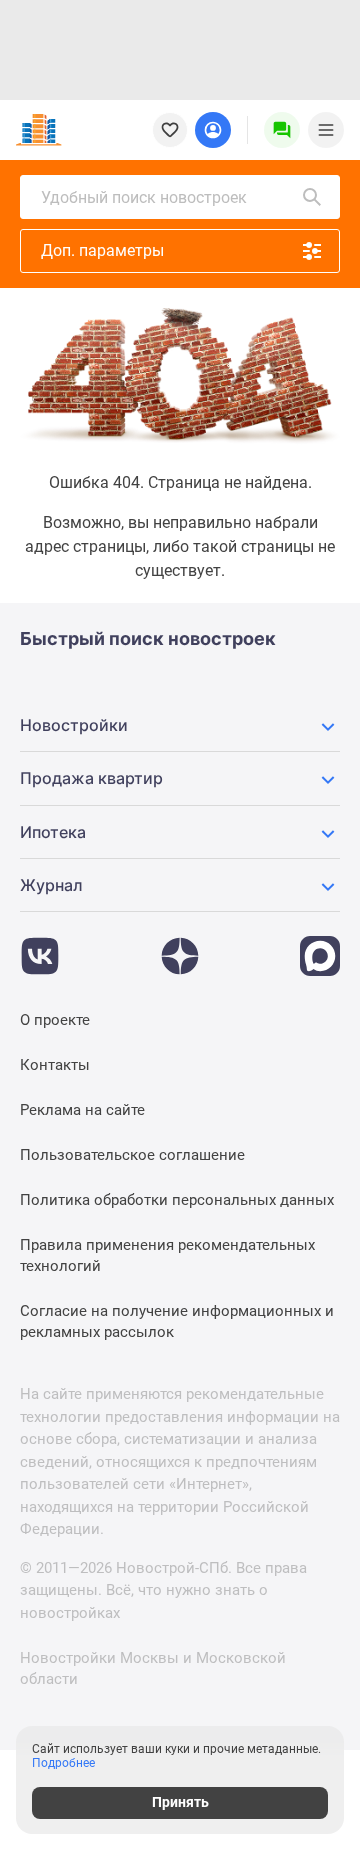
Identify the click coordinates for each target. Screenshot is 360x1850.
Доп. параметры (102, 250)
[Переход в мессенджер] (320, 946)
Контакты (55, 1065)
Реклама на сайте (82, 1110)
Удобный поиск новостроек (144, 197)
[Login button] (213, 130)
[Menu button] (282, 130)
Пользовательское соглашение (132, 1155)
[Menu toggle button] (326, 130)
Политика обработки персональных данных (177, 1200)
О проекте (55, 1020)
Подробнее (63, 1763)
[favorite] (170, 130)
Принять (180, 1802)
